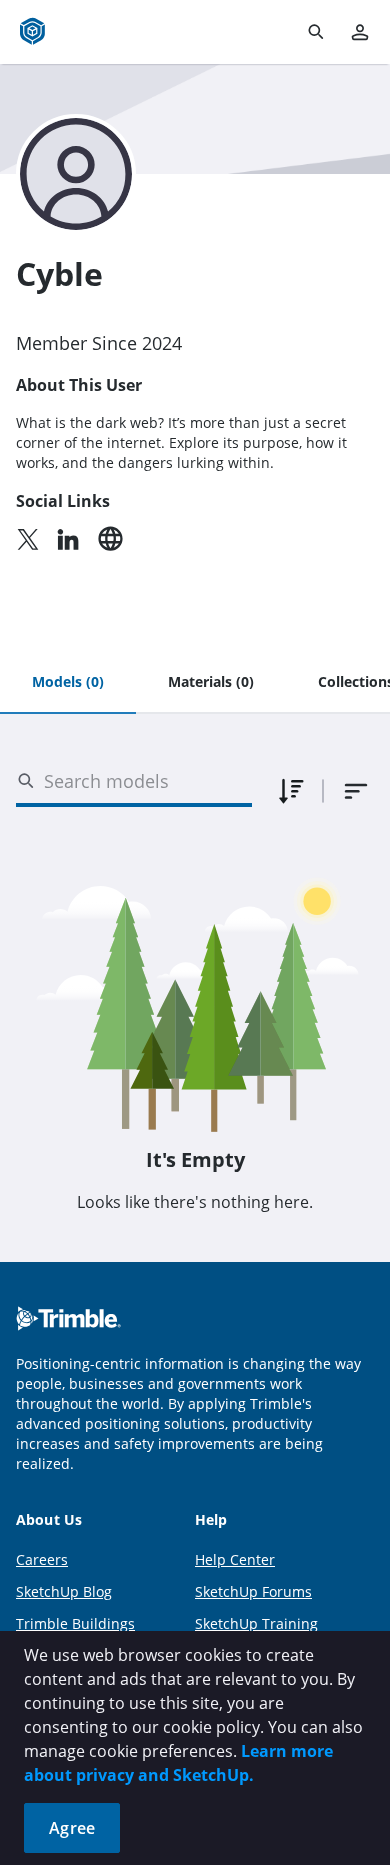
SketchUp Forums (253, 1591)
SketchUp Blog (64, 1591)
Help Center (235, 1559)
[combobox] (356, 791)
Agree (72, 1828)
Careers (42, 1559)
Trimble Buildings (75, 1623)
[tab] (68, 683)
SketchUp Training (256, 1623)
